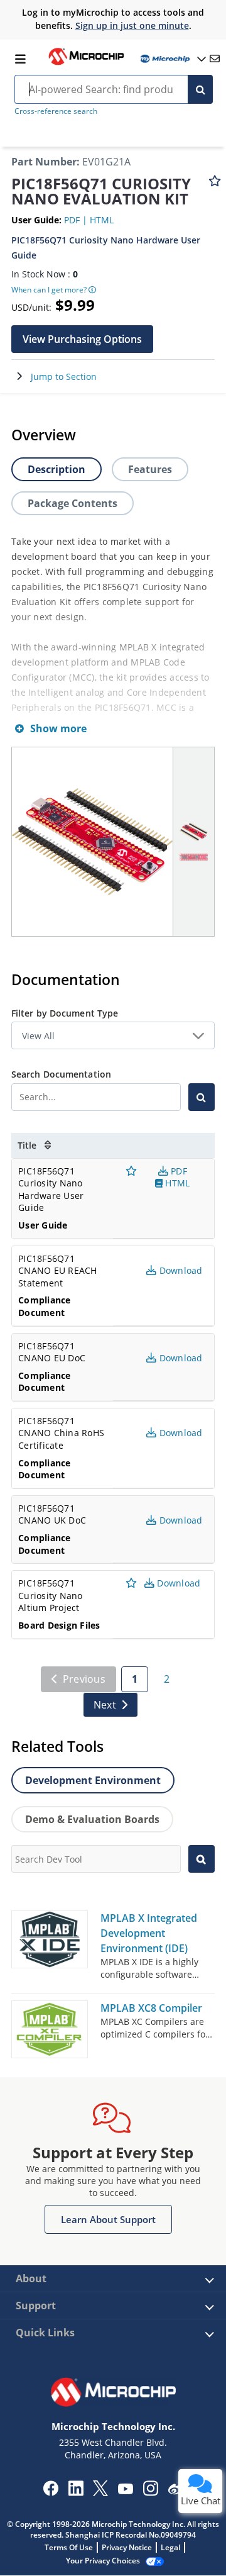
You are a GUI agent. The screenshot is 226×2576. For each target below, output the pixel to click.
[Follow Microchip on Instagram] (150, 2492)
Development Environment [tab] (93, 1780)
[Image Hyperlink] (86, 64)
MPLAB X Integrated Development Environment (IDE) (149, 1933)
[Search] (200, 89)
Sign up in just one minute (132, 25)
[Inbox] (215, 59)
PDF (73, 220)
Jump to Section (64, 376)
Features (150, 469)
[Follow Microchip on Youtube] (125, 2490)
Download (177, 1583)
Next (105, 1705)
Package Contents (73, 503)
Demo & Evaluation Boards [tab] (92, 1819)
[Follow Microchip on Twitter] (100, 2492)
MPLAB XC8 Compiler (151, 2008)
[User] (172, 59)
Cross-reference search (56, 111)
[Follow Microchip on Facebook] (51, 2492)
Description (56, 469)
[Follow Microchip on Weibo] (175, 2491)
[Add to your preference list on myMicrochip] (215, 187)
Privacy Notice (127, 2547)
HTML (102, 220)
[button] (82, 339)
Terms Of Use (69, 2547)
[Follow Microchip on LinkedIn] (76, 2492)
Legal (170, 2547)
